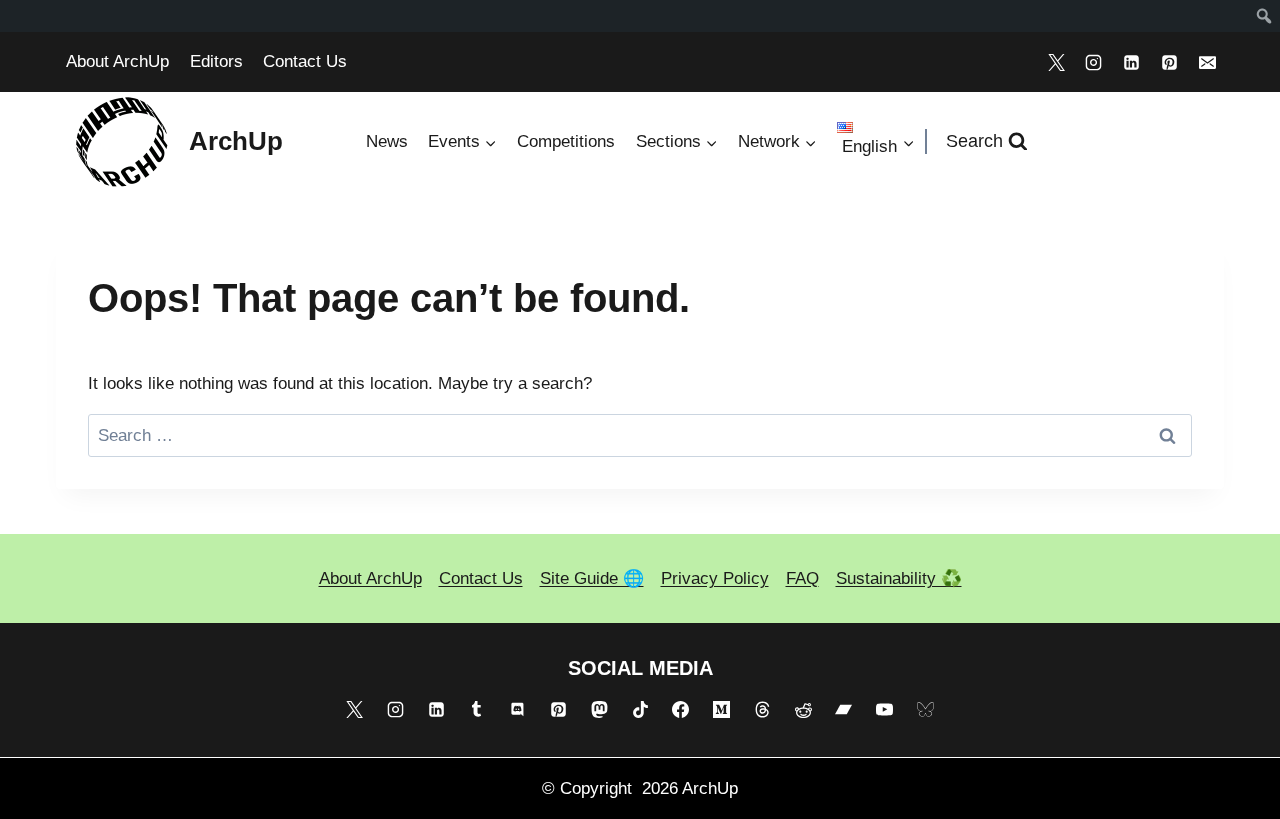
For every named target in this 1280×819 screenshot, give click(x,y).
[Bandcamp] (844, 710)
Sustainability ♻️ (899, 578)
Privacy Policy (715, 578)
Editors (216, 61)
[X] (1056, 62)
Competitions (566, 141)
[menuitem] (1264, 16)
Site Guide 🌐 (592, 578)
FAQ (802, 578)
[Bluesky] (926, 710)
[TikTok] (640, 710)
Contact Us (305, 61)
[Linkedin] (1132, 62)
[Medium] (722, 710)
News (387, 141)
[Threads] (762, 710)
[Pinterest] (1169, 62)
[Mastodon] (599, 710)
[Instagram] (1094, 62)
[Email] (1207, 62)
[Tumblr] (477, 710)
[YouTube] (885, 710)
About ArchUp (117, 61)
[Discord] (518, 710)
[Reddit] (803, 710)
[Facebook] (681, 710)
